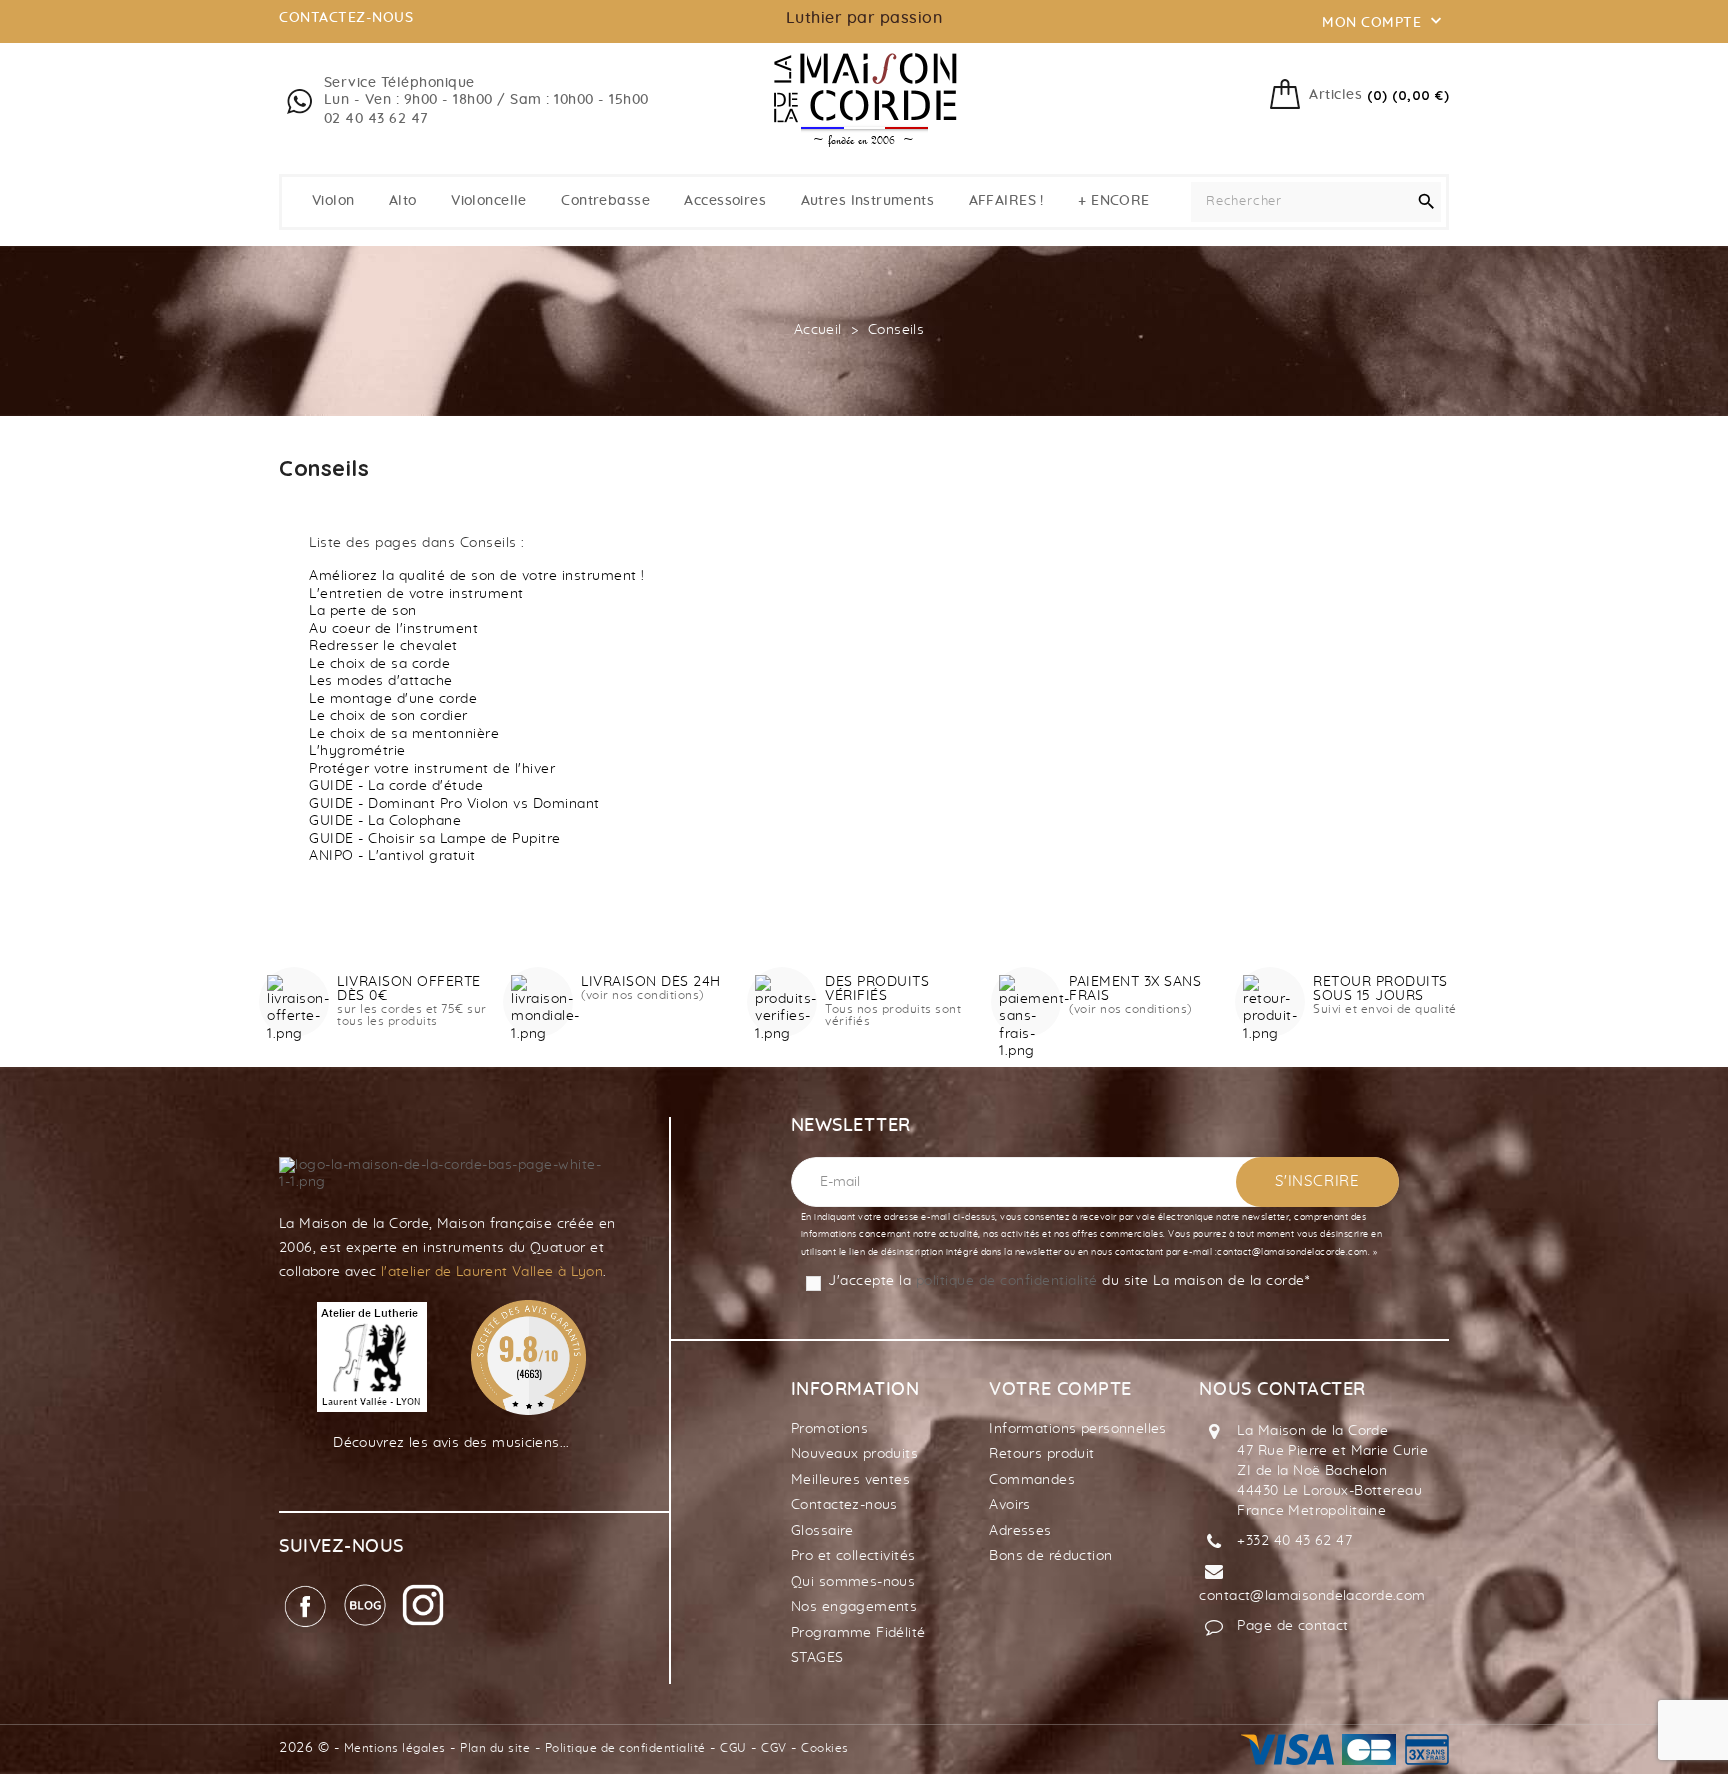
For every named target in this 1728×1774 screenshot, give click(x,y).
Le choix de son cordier (388, 716)
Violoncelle (489, 201)
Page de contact (1292, 1626)
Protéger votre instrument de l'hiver (432, 769)
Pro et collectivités (853, 1556)
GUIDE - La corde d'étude (396, 786)
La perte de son (363, 611)
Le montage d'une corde (393, 699)
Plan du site (495, 1748)
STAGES (817, 1658)
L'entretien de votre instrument (416, 594)
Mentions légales (395, 1748)
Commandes (1032, 1480)
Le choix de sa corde (379, 664)
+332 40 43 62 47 (1294, 1541)
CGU (733, 1748)
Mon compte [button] (1384, 21)
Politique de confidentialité (625, 1748)
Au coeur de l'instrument (393, 629)
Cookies (825, 1748)
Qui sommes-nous (853, 1582)
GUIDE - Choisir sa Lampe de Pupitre (435, 839)
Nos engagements (854, 1607)
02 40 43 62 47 (376, 119)
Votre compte (1060, 1390)
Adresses (1020, 1531)
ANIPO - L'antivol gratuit (392, 856)
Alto (403, 201)
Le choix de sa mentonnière (404, 734)
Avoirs (1010, 1505)
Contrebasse (605, 201)
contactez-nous (346, 18)
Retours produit (1041, 1454)
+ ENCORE (1113, 201)
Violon (333, 201)
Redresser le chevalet (383, 646)
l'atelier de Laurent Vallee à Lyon (492, 1272)
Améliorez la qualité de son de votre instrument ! (477, 576)
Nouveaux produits (854, 1454)
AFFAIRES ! (1006, 201)
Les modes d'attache (381, 681)
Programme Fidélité (858, 1633)
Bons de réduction (1050, 1556)
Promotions (829, 1429)
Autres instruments (868, 201)
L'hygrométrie (357, 751)
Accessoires (725, 201)
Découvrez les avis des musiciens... (451, 1443)
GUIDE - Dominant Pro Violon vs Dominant (454, 804)
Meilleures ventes (850, 1480)
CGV (774, 1748)
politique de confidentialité (1007, 1281)
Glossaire (822, 1531)
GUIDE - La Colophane (385, 821)
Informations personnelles (1078, 1429)
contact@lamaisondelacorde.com (1312, 1596)
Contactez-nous (844, 1505)
